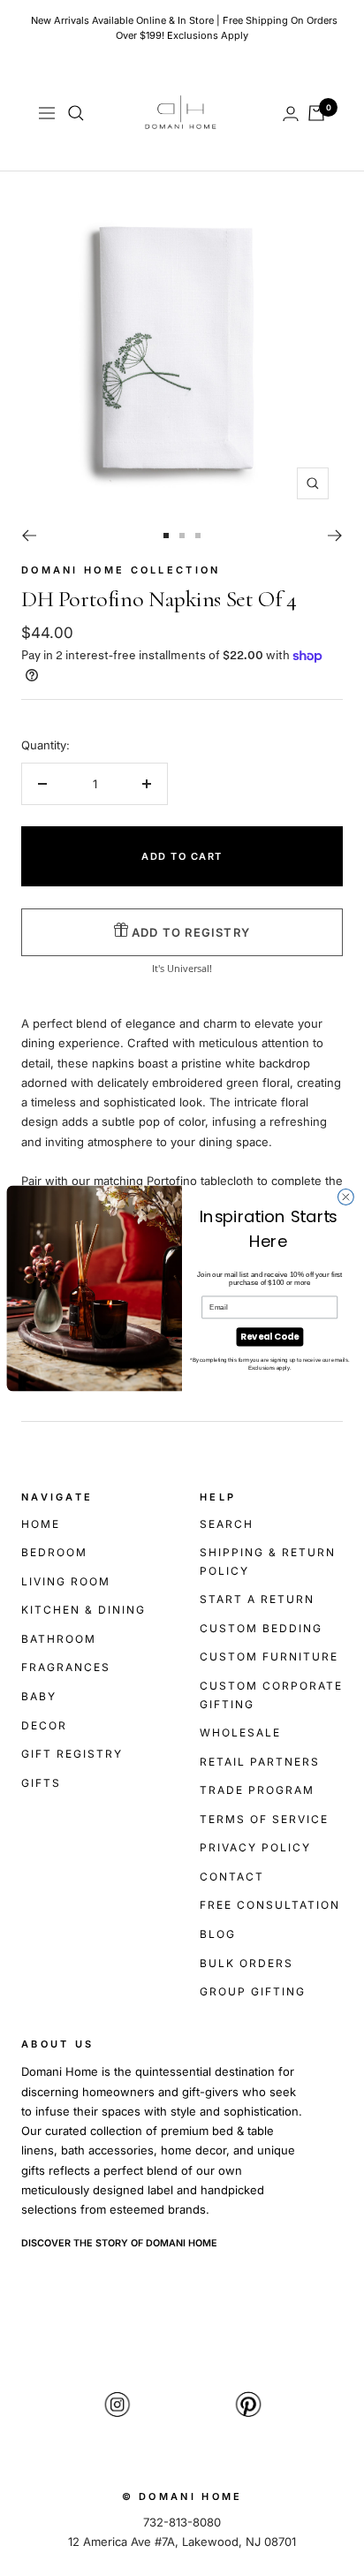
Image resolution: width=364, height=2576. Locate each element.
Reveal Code (269, 1336)
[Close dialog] (345, 1197)
